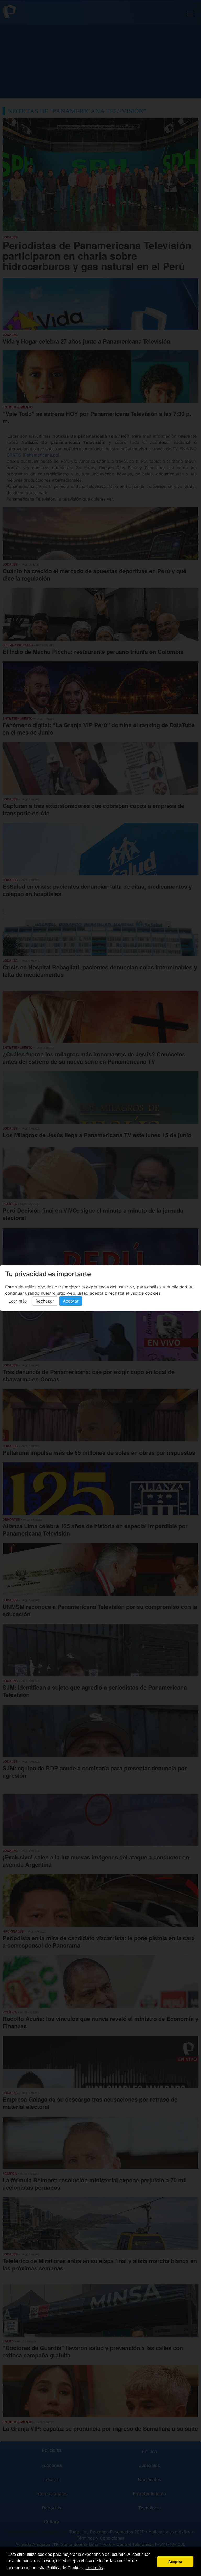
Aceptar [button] (175, 2562)
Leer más (18, 1301)
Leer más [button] (94, 2568)
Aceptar (71, 1301)
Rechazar (45, 1301)
